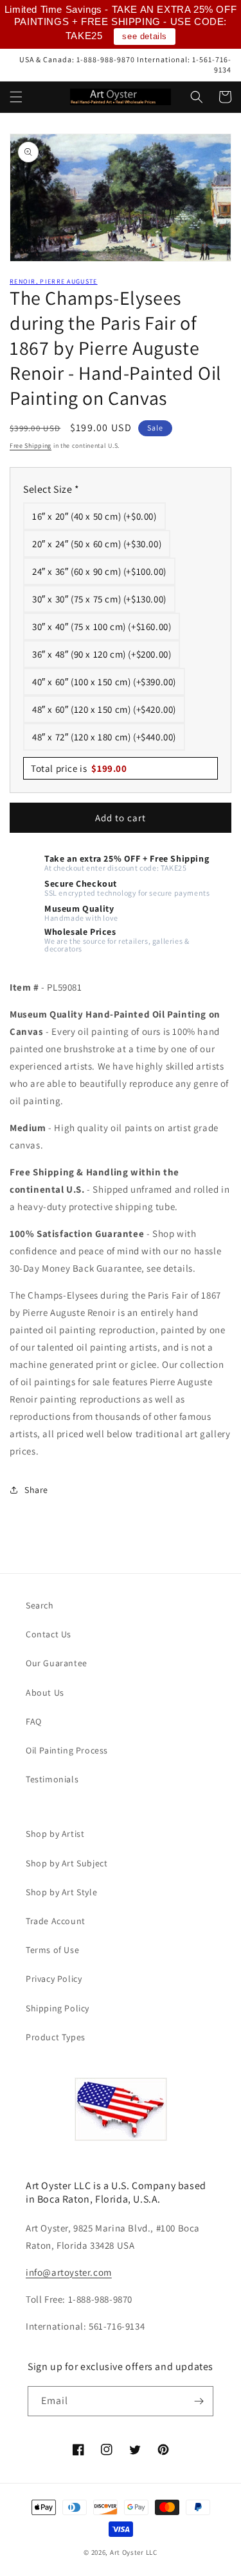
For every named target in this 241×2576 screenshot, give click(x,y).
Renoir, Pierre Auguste (54, 281)
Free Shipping (31, 446)
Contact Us (49, 1634)
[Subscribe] (199, 2401)
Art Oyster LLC (134, 2552)
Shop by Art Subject (67, 1863)
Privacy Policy (54, 1979)
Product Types (56, 2037)
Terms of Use (52, 1950)
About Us (45, 1693)
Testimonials (52, 1779)
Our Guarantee (57, 1663)
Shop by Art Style (61, 1892)
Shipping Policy (58, 2008)
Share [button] (36, 1490)
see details (145, 36)
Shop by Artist (55, 1834)
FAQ (34, 1721)
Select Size (51, 489)
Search (40, 1605)
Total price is (79, 768)
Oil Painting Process (67, 1750)
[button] (16, 97)
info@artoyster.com (69, 2272)
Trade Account (56, 1921)
